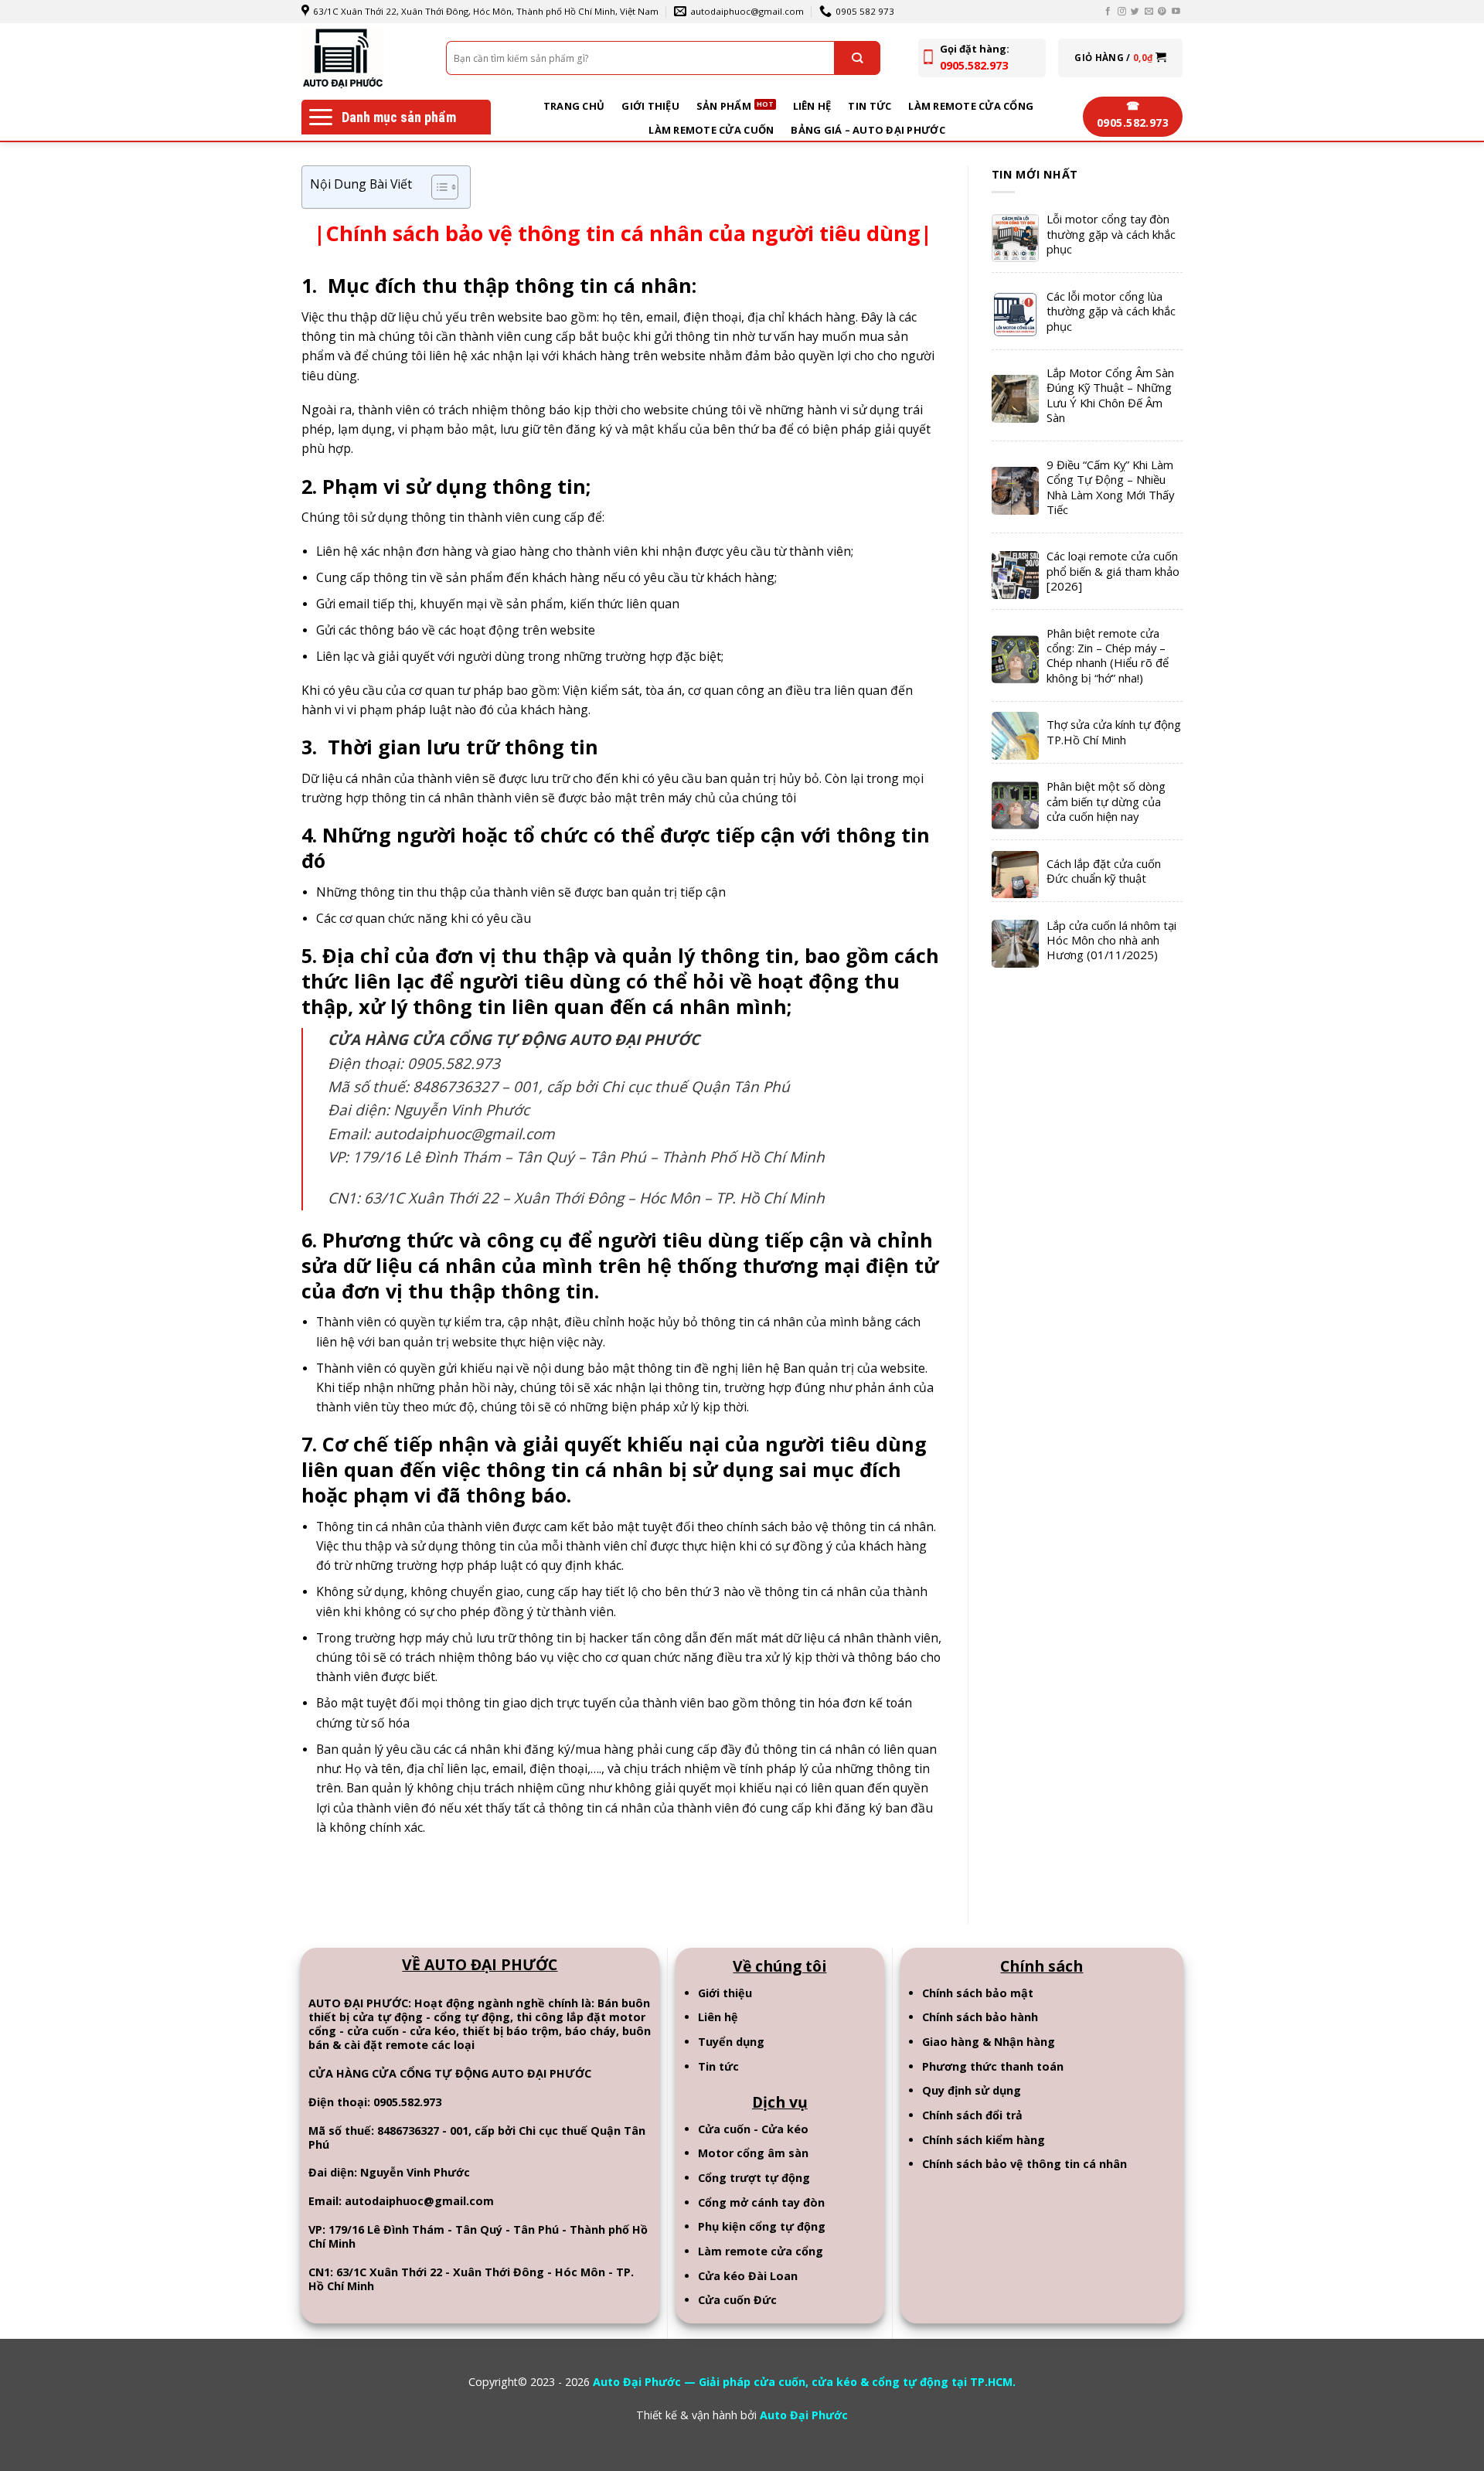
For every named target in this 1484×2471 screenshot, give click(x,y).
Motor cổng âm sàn (753, 2153)
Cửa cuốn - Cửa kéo (753, 2129)
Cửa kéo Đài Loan (748, 2276)
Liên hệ (812, 106)
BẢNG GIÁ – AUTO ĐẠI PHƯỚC (868, 130)
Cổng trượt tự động (754, 2178)
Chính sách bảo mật (978, 1993)
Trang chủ (574, 106)
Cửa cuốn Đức (737, 2300)
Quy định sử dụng (972, 2090)
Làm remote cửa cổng (971, 106)
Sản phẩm (724, 106)
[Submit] (857, 58)
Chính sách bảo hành (980, 2017)
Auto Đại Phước (804, 2415)
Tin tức (870, 106)
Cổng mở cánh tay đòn (761, 2202)
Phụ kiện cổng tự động (762, 2226)
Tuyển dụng (731, 2042)
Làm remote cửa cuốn (711, 130)
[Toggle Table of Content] (437, 187)
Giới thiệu (650, 106)
